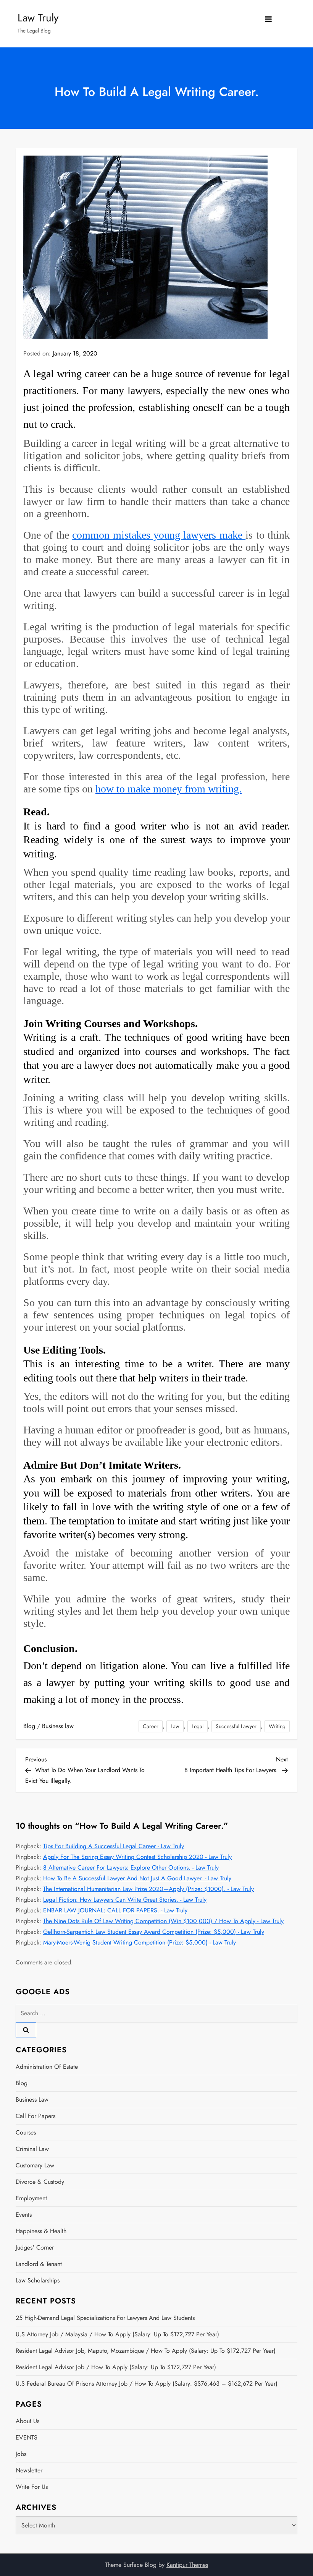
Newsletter (29, 2470)
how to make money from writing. (169, 789)
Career (151, 1726)
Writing (277, 1726)
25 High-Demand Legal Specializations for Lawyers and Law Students (105, 2318)
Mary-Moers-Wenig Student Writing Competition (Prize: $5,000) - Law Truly (140, 1942)
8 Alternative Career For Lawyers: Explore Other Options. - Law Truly (131, 1867)
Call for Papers (35, 2116)
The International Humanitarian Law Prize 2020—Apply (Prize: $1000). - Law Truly (148, 1889)
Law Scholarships (38, 2280)
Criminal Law (32, 2149)
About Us (27, 2421)
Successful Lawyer (236, 1726)
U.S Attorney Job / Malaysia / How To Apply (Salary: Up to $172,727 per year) (117, 2334)
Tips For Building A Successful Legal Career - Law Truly (114, 1846)
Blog (29, 1726)
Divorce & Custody (40, 2182)
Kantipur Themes (187, 2565)
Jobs (21, 2454)
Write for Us (32, 2487)
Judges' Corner (35, 2247)
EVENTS (27, 2437)
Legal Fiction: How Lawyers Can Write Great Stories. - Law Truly (125, 1900)
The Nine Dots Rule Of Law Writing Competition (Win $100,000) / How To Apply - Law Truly (163, 1921)
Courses (26, 2132)
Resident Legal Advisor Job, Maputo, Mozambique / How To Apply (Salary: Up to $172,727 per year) (146, 2351)
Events (24, 2215)
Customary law (35, 2165)
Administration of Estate (47, 2067)
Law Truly (38, 18)
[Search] (26, 2030)
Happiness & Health (41, 2231)
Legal (198, 1726)
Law (175, 1726)
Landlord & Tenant (39, 2264)
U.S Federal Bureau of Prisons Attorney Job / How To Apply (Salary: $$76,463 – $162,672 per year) (147, 2384)
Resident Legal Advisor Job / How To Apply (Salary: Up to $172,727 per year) (116, 2367)
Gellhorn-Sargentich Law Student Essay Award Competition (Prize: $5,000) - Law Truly (154, 1932)
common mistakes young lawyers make (159, 535)
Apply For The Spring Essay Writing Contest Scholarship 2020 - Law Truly (137, 1857)
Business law (58, 1726)
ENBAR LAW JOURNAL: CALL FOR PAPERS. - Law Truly (115, 1910)
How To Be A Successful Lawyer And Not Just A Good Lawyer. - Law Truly (137, 1878)
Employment (31, 2198)
